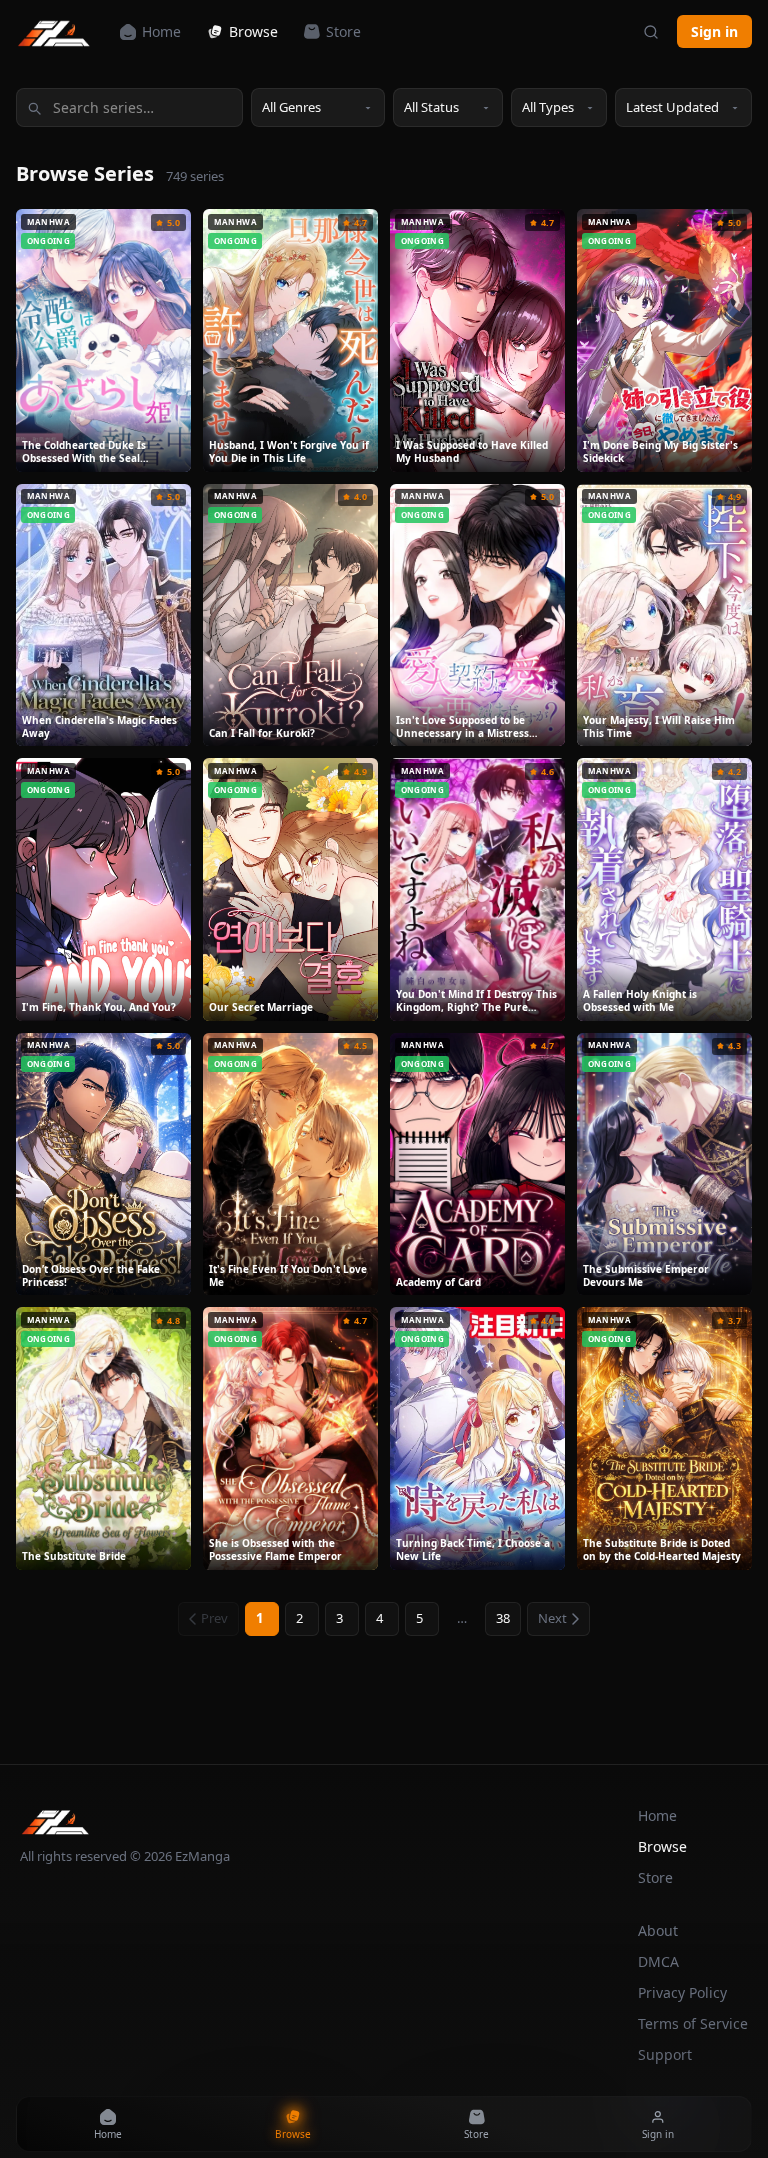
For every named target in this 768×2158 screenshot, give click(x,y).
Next (552, 1618)
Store (343, 31)
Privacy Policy (682, 1992)
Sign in (714, 31)
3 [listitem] (339, 1618)
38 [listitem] (503, 1618)
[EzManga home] (54, 32)
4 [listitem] (379, 1618)
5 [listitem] (419, 1618)
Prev (214, 1618)
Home (161, 31)
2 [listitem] (299, 1618)
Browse (253, 31)
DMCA (658, 1961)
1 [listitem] (259, 1618)
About (658, 1930)
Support (665, 2054)
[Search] (651, 32)
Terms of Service (693, 2023)
